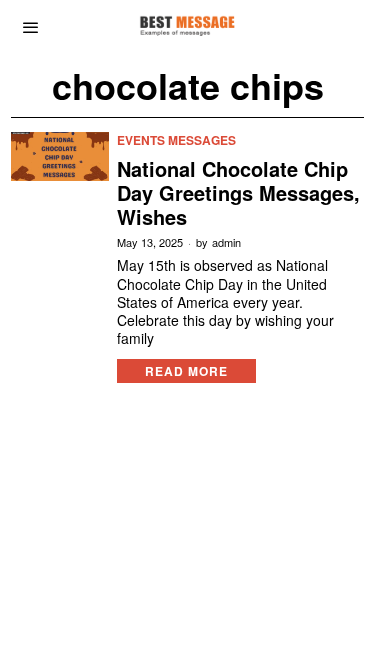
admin (226, 242)
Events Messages (176, 140)
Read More (186, 371)
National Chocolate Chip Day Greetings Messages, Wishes (238, 193)
